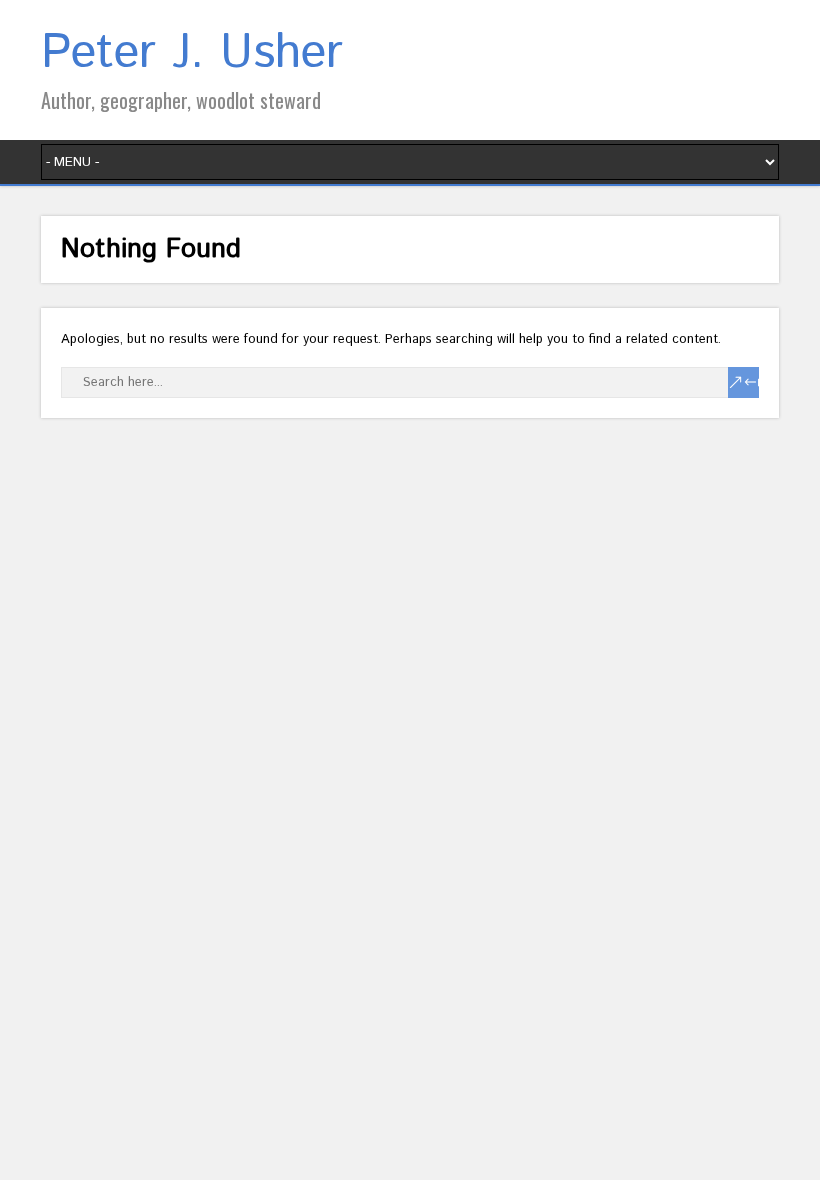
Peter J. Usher (192, 53)
